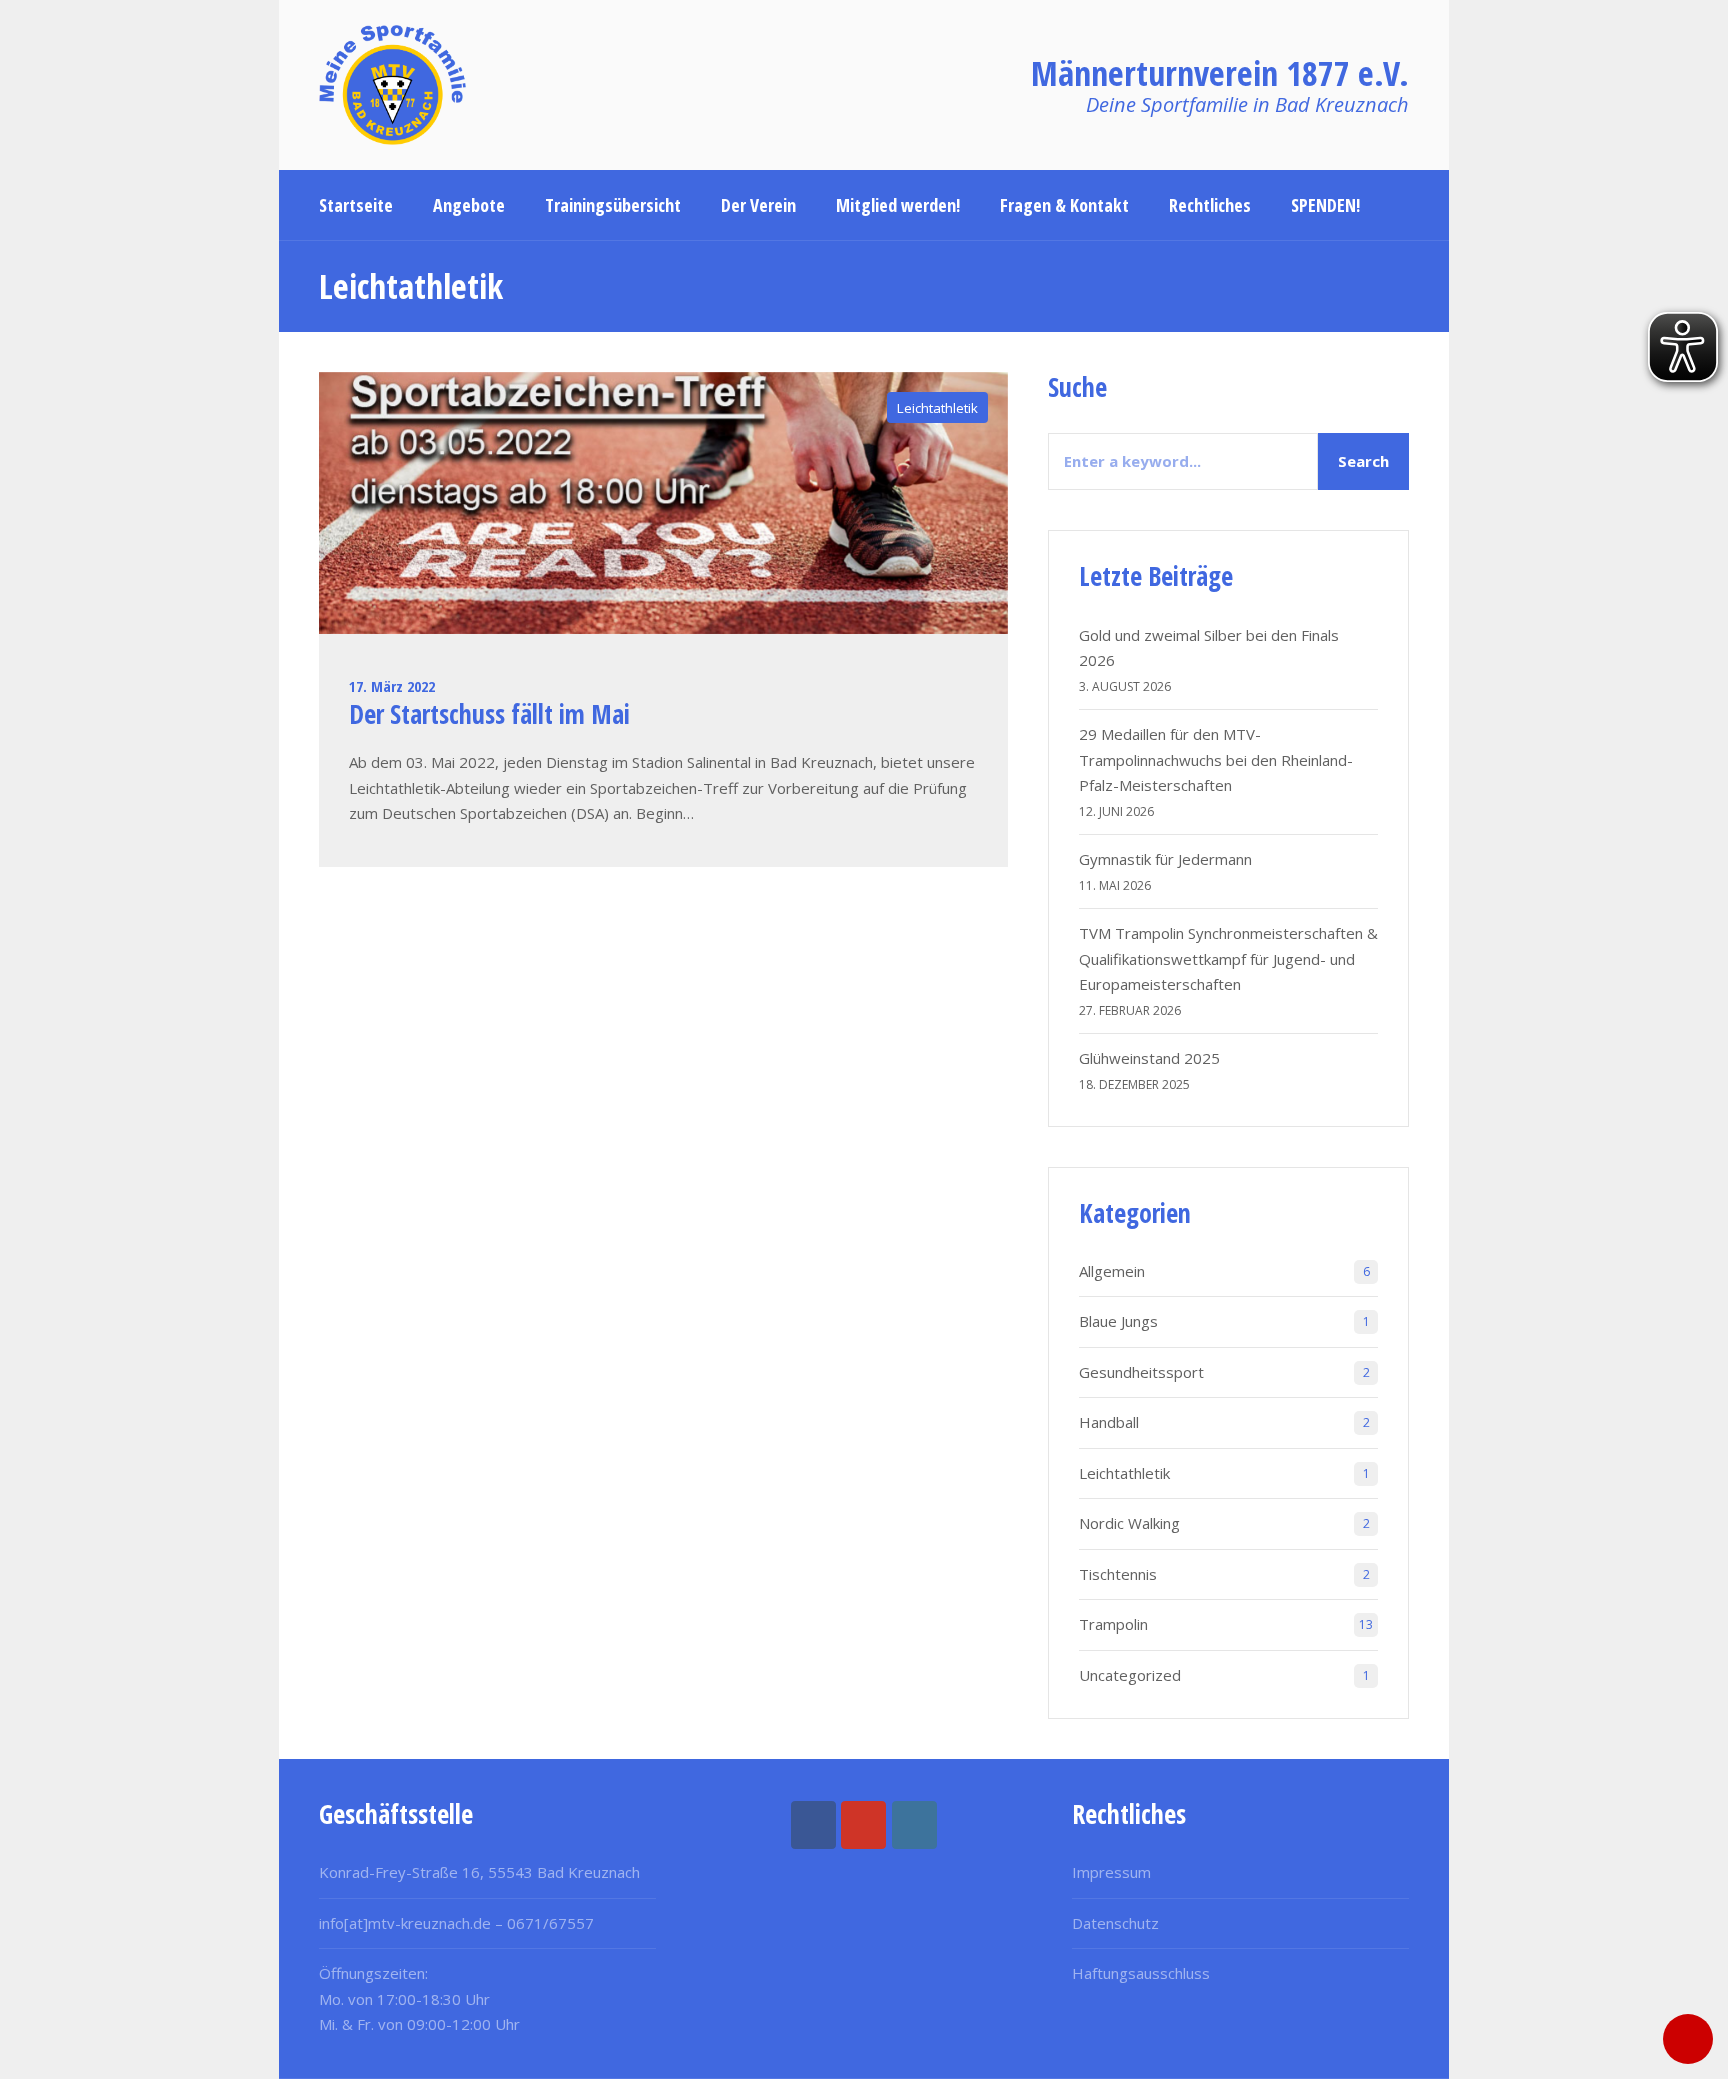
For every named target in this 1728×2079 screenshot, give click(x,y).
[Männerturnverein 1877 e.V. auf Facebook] (813, 1825)
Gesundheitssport (1141, 1372)
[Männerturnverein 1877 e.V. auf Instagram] (914, 1825)
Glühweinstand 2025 (1149, 1058)
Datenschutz (1115, 1923)
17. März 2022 (392, 686)
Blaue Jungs (1118, 1321)
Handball (1109, 1422)
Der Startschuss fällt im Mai (489, 714)
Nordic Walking (1129, 1523)
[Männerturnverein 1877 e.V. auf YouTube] (863, 1825)
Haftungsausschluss (1141, 1973)
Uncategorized (1130, 1675)
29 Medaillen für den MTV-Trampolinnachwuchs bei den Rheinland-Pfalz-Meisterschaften (1216, 759)
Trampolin (1113, 1624)
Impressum (1111, 1872)
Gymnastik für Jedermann (1165, 859)
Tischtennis (1118, 1574)
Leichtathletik (937, 408)
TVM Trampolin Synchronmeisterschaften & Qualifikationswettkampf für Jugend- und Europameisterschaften (1228, 958)
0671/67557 (550, 1923)
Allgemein (1112, 1271)
